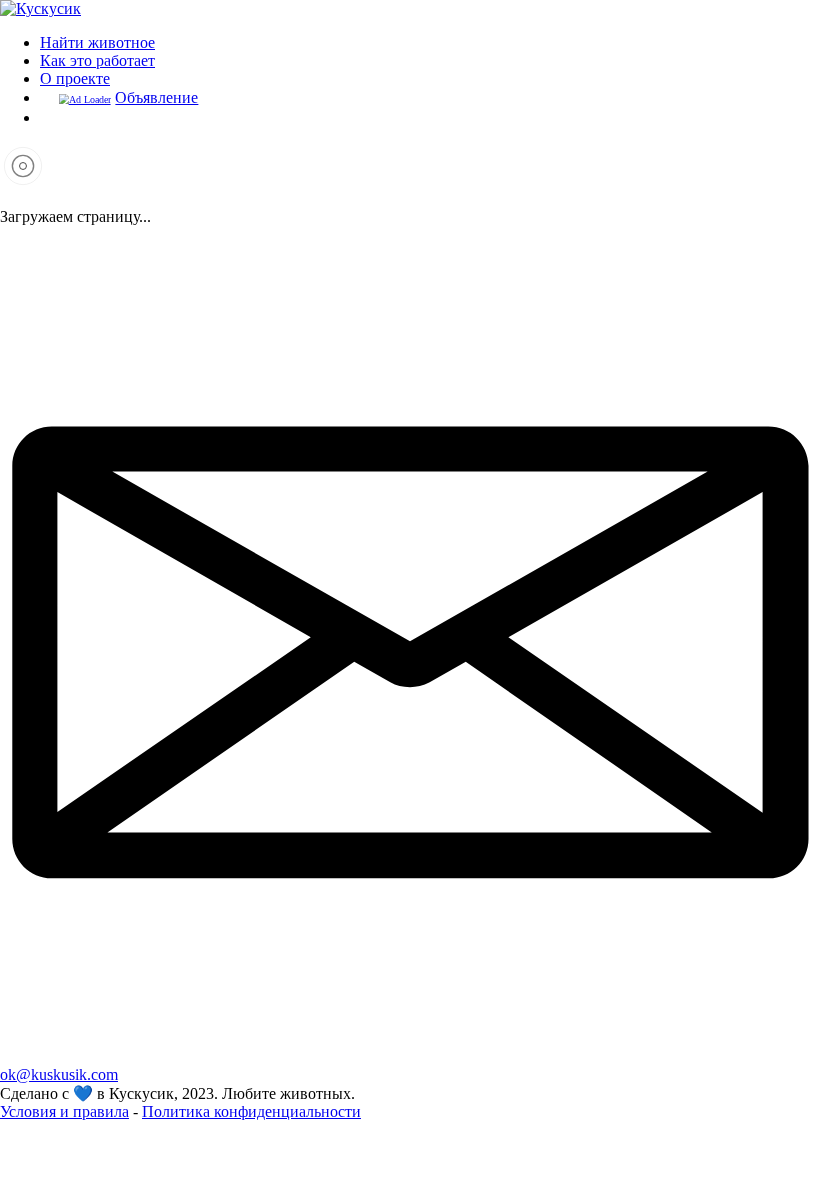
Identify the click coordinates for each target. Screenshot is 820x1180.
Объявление (156, 97)
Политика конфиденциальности (251, 1111)
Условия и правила (64, 1111)
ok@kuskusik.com (59, 1074)
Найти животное (97, 42)
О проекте (75, 78)
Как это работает (97, 60)
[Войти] (48, 117)
